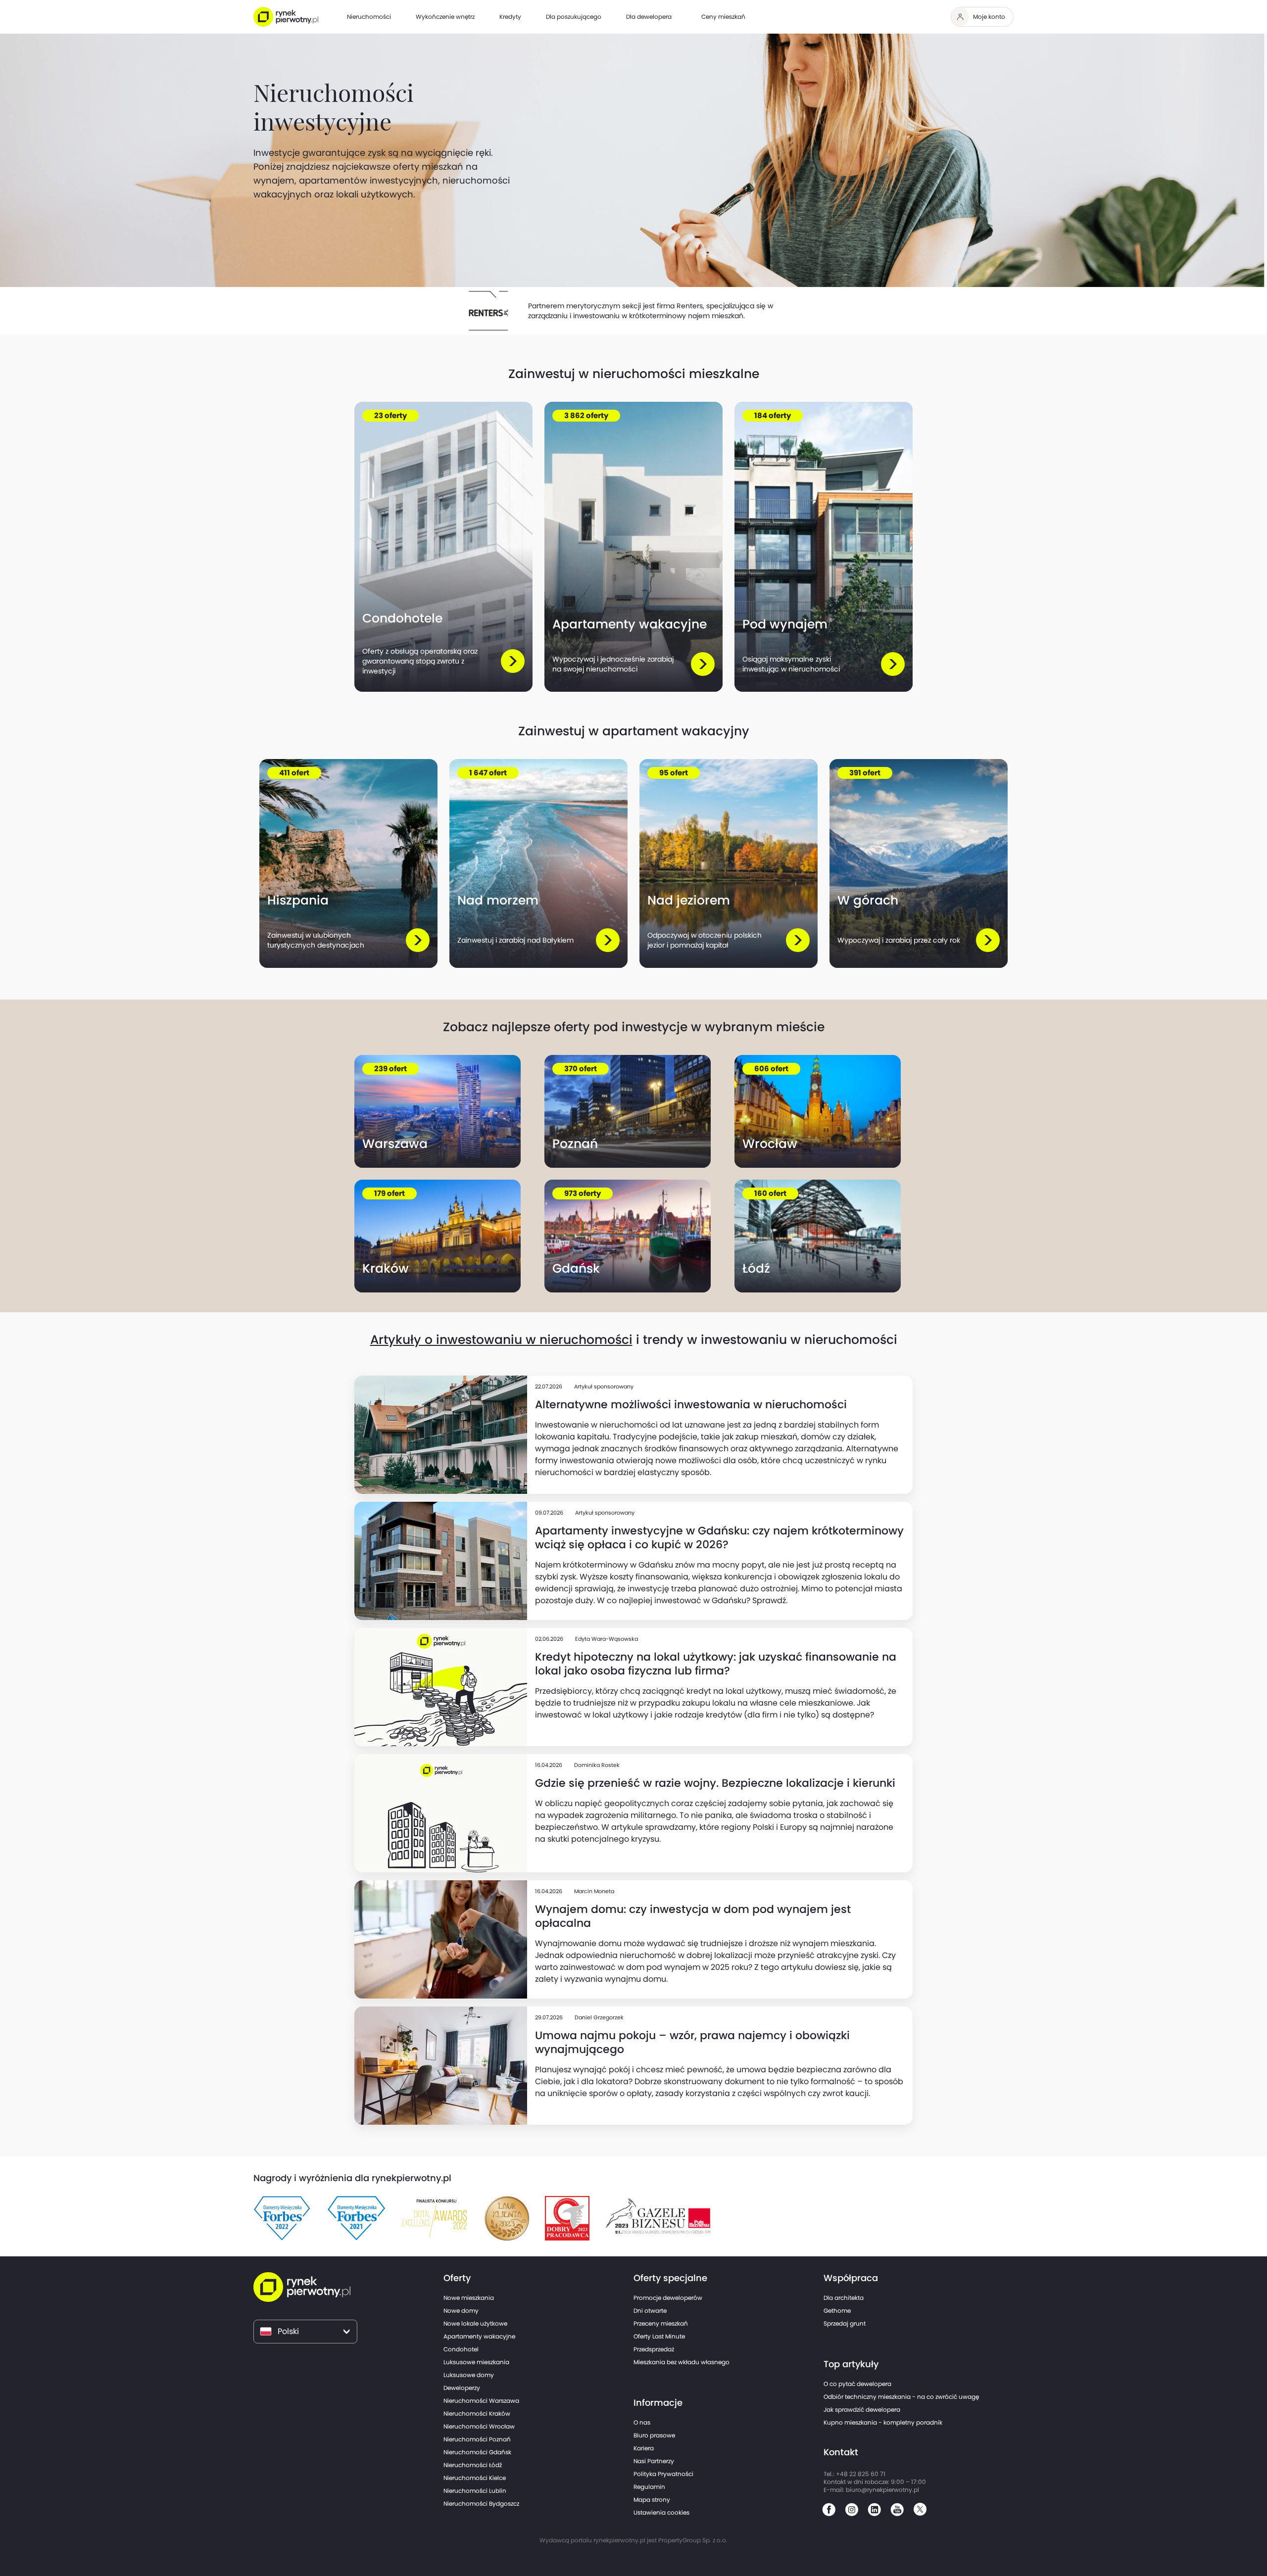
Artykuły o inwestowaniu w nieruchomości (501, 1340)
